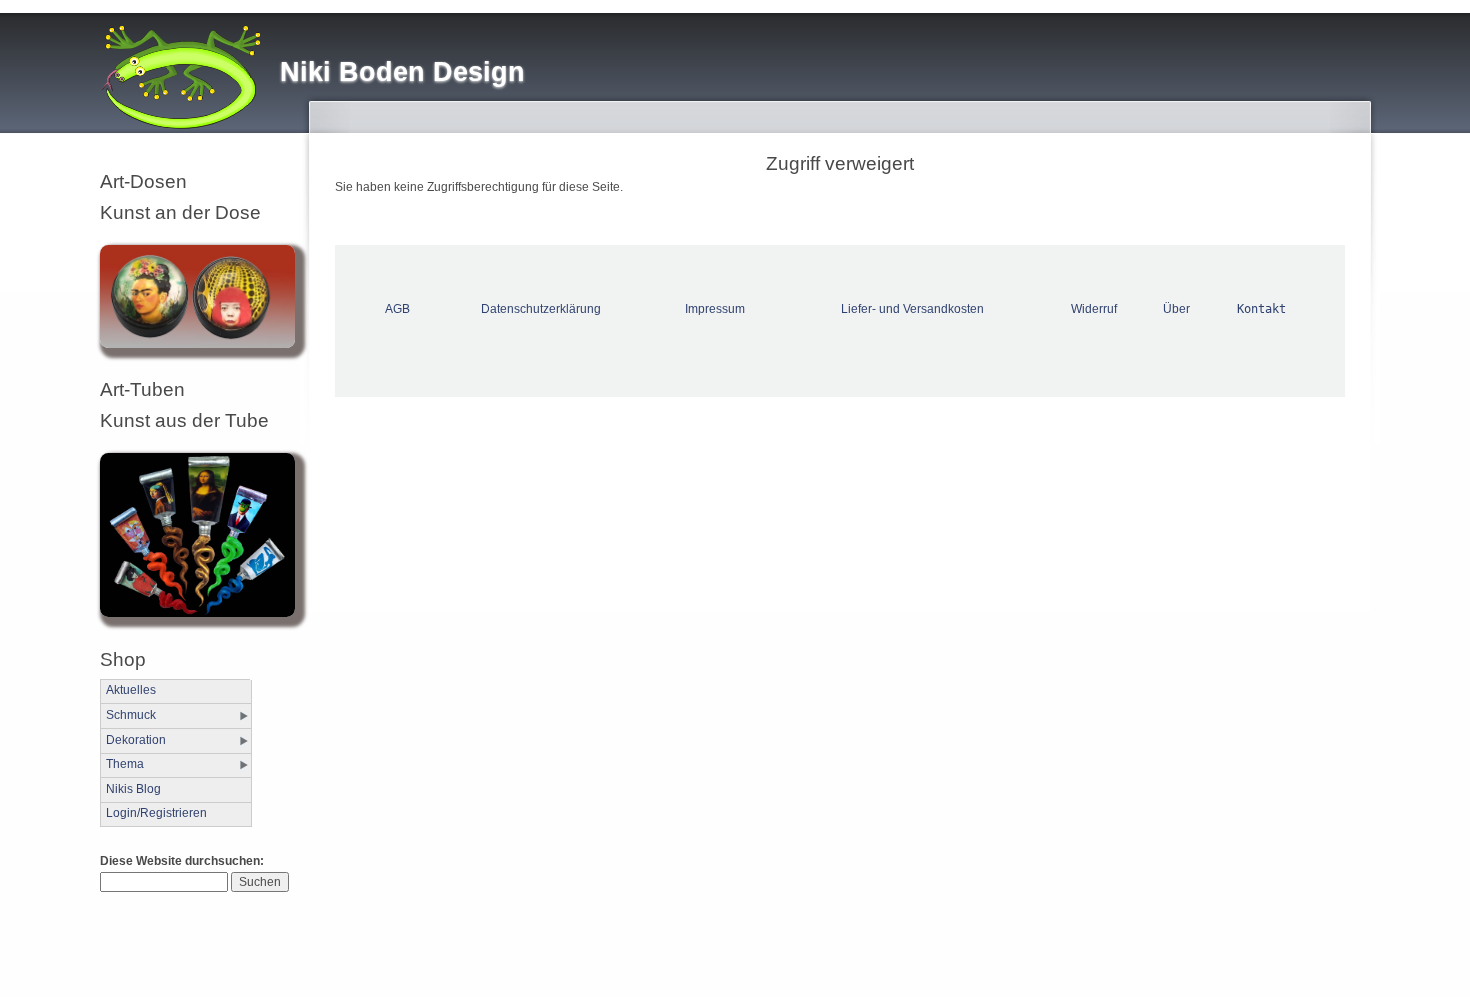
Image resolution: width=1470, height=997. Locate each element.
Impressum (715, 309)
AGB (397, 309)
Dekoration (136, 740)
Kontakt (1261, 309)
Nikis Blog (133, 789)
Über (1176, 309)
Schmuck (131, 715)
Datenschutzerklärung (541, 309)
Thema (125, 764)
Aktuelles (131, 690)
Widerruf (1094, 309)
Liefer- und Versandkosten (912, 309)
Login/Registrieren (156, 813)
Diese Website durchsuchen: (182, 861)
